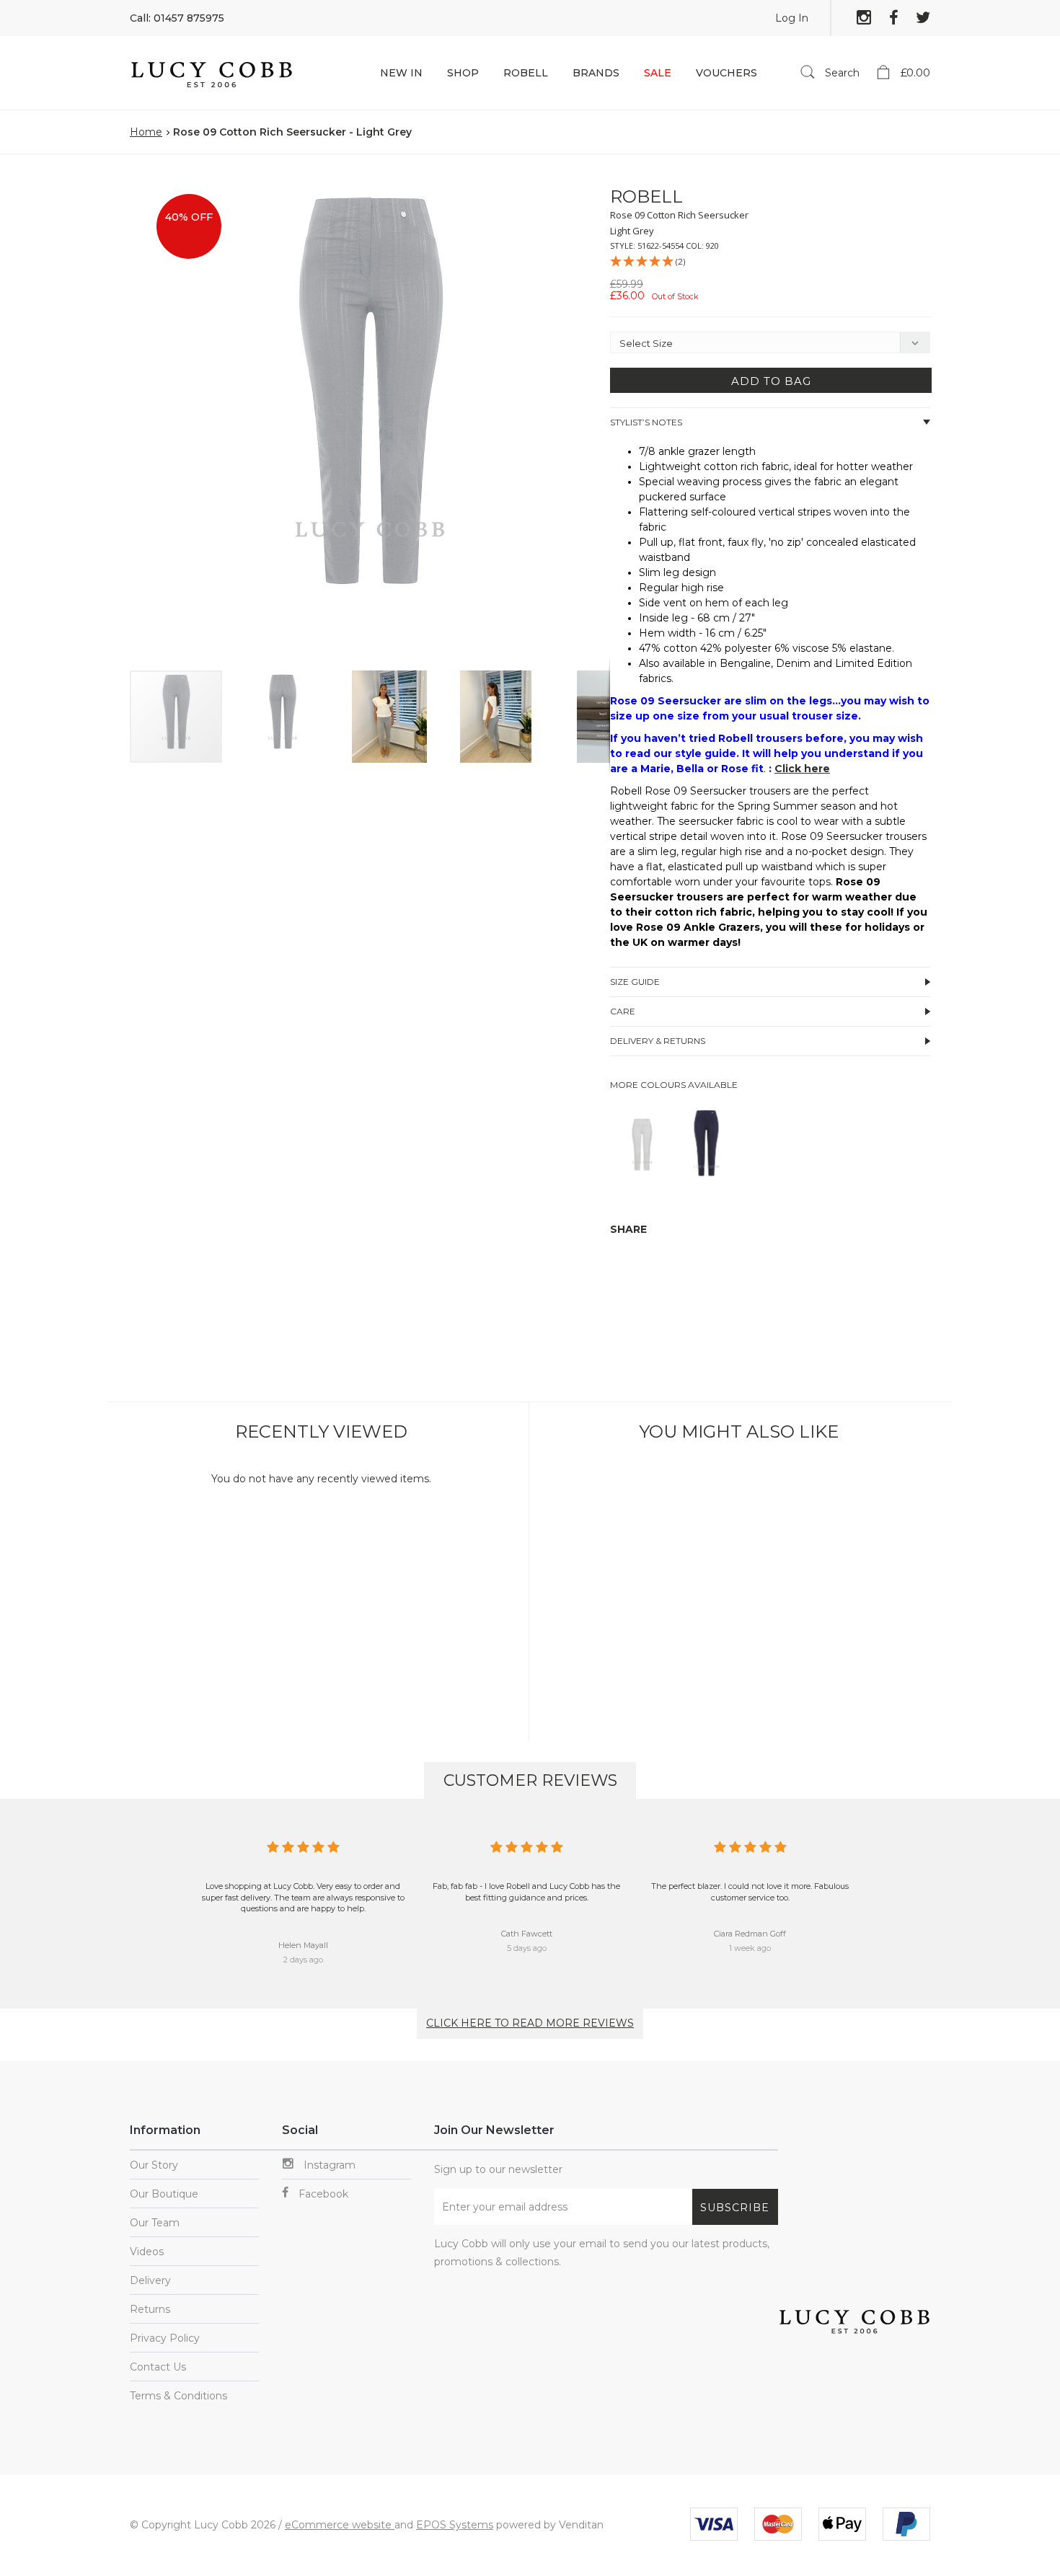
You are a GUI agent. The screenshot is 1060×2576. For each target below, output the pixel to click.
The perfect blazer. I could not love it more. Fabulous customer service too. (750, 1892)
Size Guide (635, 982)
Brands (596, 73)
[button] (584, 189)
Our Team (155, 2223)
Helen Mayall (303, 1945)
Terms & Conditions (178, 2396)
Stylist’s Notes (646, 422)
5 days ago (527, 1948)
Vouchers (726, 73)
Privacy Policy (165, 2338)
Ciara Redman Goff (750, 1934)
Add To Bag (771, 381)
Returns (150, 2309)
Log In (792, 18)
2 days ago (303, 1960)
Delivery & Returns (658, 1041)
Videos (147, 2252)
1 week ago (750, 1948)
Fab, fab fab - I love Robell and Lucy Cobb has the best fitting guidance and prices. (526, 1892)
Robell (526, 73)
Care (623, 1011)
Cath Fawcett (527, 1934)
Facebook (322, 2194)
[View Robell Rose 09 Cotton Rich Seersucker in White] (642, 1183)
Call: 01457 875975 (177, 18)
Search (841, 73)
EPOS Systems (455, 2525)
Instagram (328, 2165)
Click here (802, 769)
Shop (463, 73)
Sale (658, 73)
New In (401, 73)
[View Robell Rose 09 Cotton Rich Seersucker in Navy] (706, 1183)
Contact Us (158, 2367)
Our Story (154, 2165)
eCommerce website (340, 2525)
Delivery (150, 2280)
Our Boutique (164, 2194)
